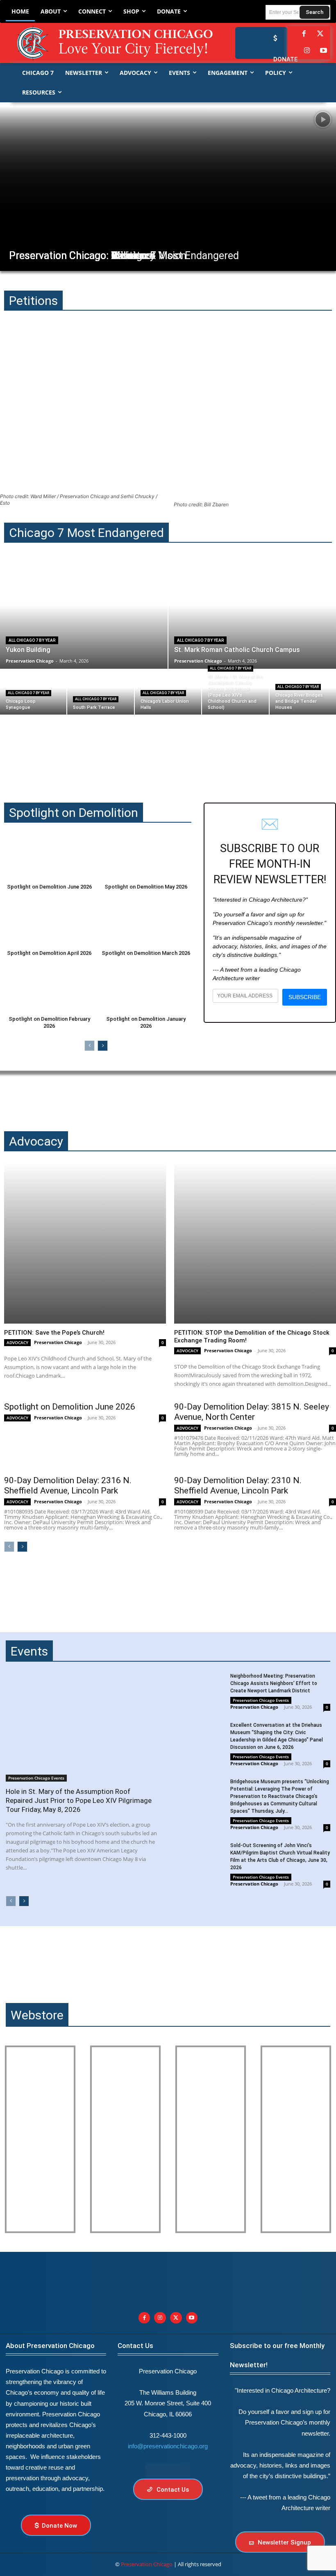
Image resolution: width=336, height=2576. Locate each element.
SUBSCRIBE (305, 997)
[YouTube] (324, 51)
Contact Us (135, 2346)
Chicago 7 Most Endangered (86, 533)
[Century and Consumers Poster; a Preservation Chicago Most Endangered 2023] (296, 2139)
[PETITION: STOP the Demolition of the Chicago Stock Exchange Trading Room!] (255, 1243)
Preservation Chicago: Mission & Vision (98, 256)
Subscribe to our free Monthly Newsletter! (277, 2355)
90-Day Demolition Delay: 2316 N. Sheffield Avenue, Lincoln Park (68, 1485)
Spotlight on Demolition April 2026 (49, 953)
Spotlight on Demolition (74, 813)
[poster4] (211, 2139)
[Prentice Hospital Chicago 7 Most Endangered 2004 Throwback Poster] (40, 2139)
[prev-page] (90, 1046)
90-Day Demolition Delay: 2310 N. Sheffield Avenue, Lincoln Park (238, 1485)
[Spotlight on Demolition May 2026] (146, 856)
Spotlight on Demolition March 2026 (146, 953)
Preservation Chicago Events (36, 1778)
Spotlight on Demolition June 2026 (49, 887)
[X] (176, 2318)
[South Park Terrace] (100, 692)
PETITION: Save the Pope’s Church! (54, 1333)
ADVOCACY (17, 1342)
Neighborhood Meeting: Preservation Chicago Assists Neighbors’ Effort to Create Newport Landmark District (274, 1683)
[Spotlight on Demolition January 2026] (146, 988)
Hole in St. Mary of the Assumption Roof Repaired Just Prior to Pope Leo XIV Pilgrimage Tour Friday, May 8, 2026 (79, 1800)
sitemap (168, 2470)
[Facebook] (304, 34)
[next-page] (103, 1046)
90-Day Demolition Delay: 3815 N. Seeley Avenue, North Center (252, 1412)
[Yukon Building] (84, 616)
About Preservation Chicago (50, 2346)
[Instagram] (307, 51)
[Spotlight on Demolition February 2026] (49, 988)
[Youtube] (192, 2318)
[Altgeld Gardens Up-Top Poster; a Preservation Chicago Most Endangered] (125, 2139)
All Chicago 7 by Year (32, 640)
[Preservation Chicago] (103, 43)
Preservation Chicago (58, 1342)
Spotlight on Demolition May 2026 (146, 887)
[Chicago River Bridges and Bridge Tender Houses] (303, 692)
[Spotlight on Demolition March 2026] (146, 922)
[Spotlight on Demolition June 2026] (49, 856)
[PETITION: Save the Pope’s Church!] (85, 1243)
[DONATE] (273, 38)
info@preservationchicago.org (168, 2446)
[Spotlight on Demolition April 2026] (49, 922)
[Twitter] (320, 34)
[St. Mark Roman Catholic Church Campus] (252, 616)
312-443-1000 (168, 2435)
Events (29, 1651)
